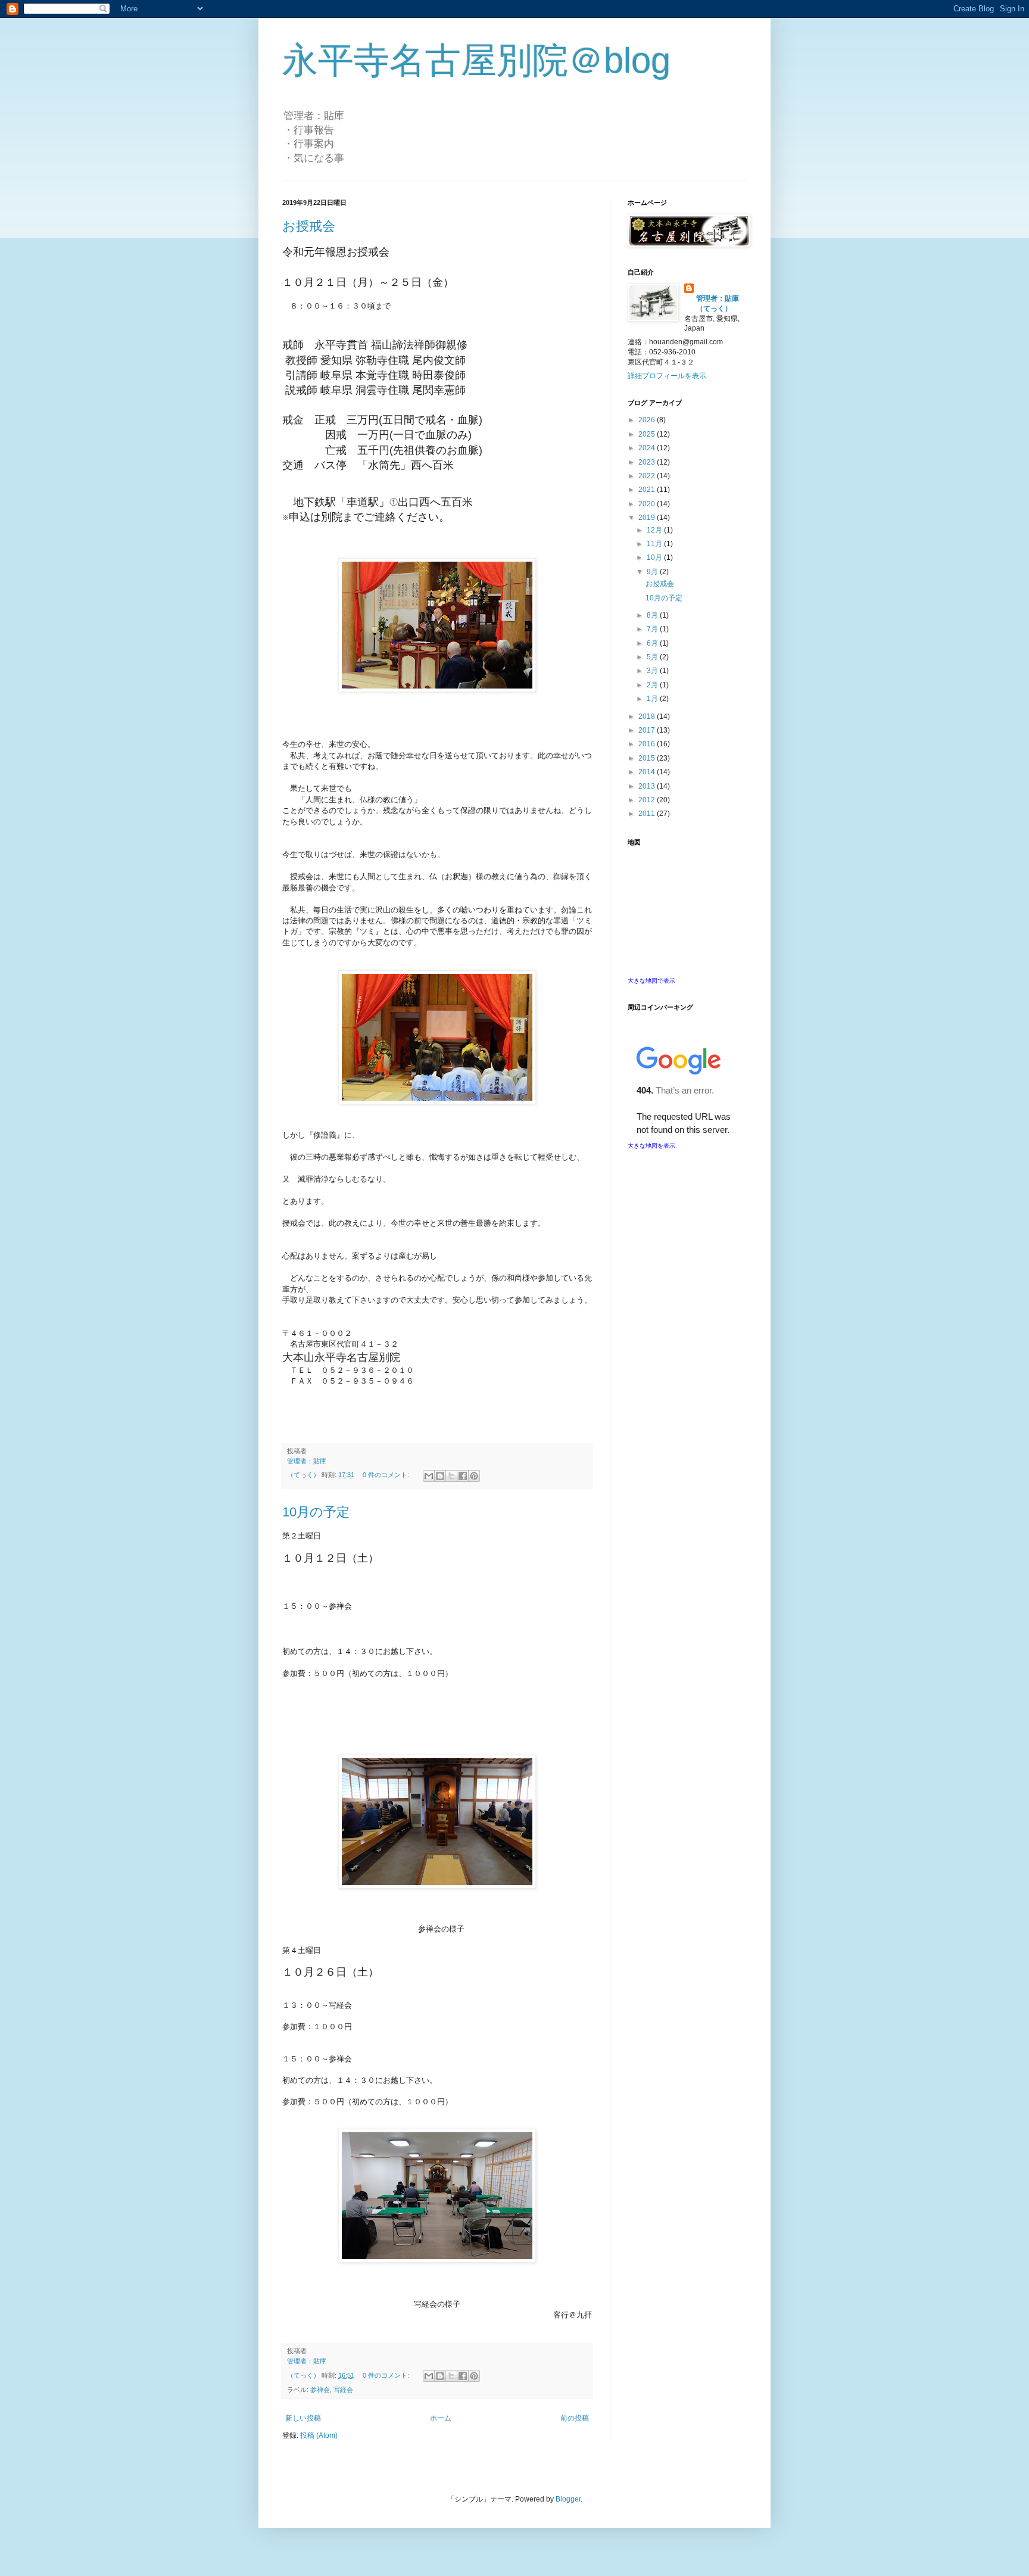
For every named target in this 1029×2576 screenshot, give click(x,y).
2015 (648, 758)
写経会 (343, 2390)
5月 (653, 657)
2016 (648, 744)
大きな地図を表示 (651, 1146)
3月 (653, 671)
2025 (648, 434)
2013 (648, 786)
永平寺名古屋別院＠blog (476, 60)
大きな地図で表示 (651, 981)
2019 (648, 518)
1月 (653, 699)
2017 (648, 730)
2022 (648, 476)
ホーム (441, 2418)
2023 (648, 462)
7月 (653, 629)
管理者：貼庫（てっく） (718, 303)
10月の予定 (316, 1512)
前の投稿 (575, 2418)
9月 (653, 572)
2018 (648, 717)
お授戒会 (309, 226)
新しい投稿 (303, 2418)
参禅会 (320, 2390)
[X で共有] (451, 1476)
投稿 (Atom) (319, 2435)
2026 (648, 420)
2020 (648, 504)
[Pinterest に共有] (474, 1476)
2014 (648, 772)
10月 (655, 557)
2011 (648, 814)
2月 (653, 685)
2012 (648, 800)
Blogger (568, 2499)
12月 (655, 530)
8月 (653, 615)
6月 (653, 643)
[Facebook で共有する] (463, 1476)
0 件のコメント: (387, 1475)
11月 (655, 544)
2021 (648, 490)
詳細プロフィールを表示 (667, 376)
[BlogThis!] (440, 1476)
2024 (648, 448)
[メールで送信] (429, 1476)
